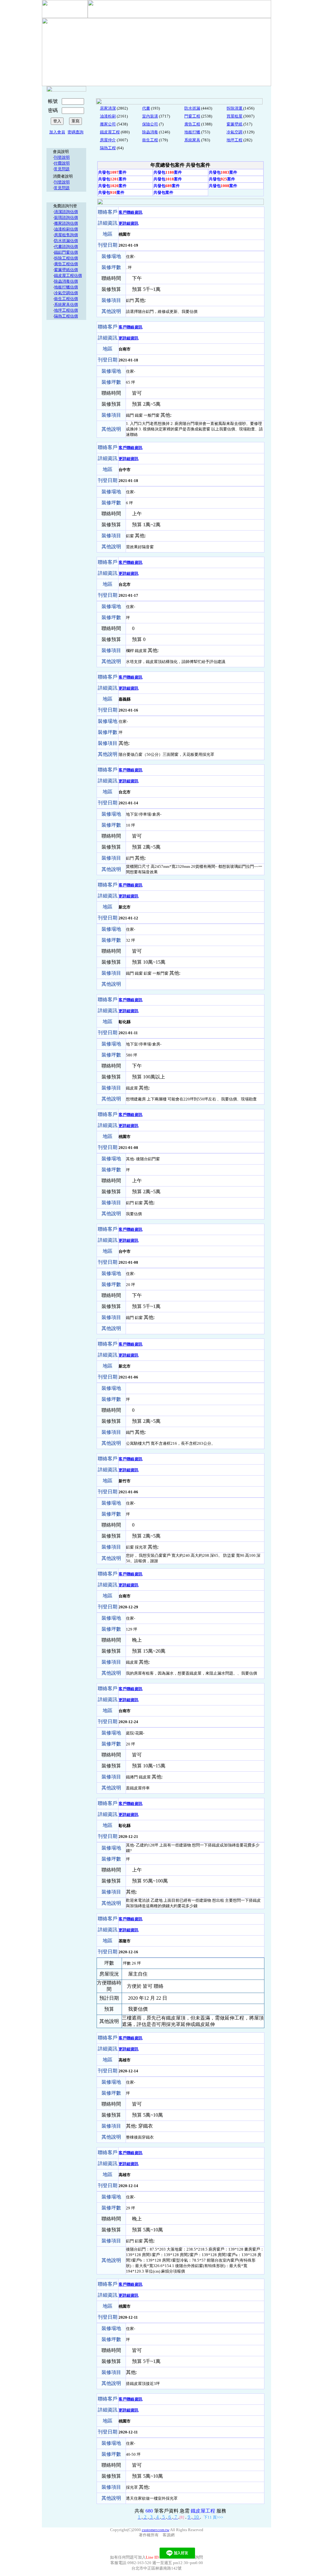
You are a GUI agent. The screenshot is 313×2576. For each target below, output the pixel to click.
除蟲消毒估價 (66, 281)
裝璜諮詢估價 (66, 217)
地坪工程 (234, 140)
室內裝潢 (150, 116)
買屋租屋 (234, 116)
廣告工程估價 (66, 264)
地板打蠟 (192, 132)
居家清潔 (108, 108)
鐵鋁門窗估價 (66, 252)
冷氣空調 (234, 132)
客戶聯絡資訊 (131, 212)
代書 (146, 108)
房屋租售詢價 (66, 235)
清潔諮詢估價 (66, 212)
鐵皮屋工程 (110, 132)
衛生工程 (150, 140)
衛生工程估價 (66, 299)
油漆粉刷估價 (66, 229)
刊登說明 (62, 157)
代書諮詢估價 (66, 246)
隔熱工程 (108, 148)
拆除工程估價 (66, 258)
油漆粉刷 (108, 116)
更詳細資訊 (129, 223)
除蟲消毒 (150, 132)
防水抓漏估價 (66, 241)
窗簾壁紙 (234, 124)
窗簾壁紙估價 (66, 270)
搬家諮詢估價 (66, 223)
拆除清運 (235, 108)
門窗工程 (192, 116)
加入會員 (57, 132)
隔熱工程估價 (66, 316)
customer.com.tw (156, 2530)
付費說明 (62, 163)
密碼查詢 (75, 132)
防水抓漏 (192, 108)
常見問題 (62, 169)
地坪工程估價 (66, 310)
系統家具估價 (66, 304)
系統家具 (192, 140)
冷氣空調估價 (66, 293)
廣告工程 (192, 124)
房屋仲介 (108, 140)
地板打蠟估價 (66, 287)
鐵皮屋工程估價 (68, 275)
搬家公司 (108, 124)
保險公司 (150, 124)
